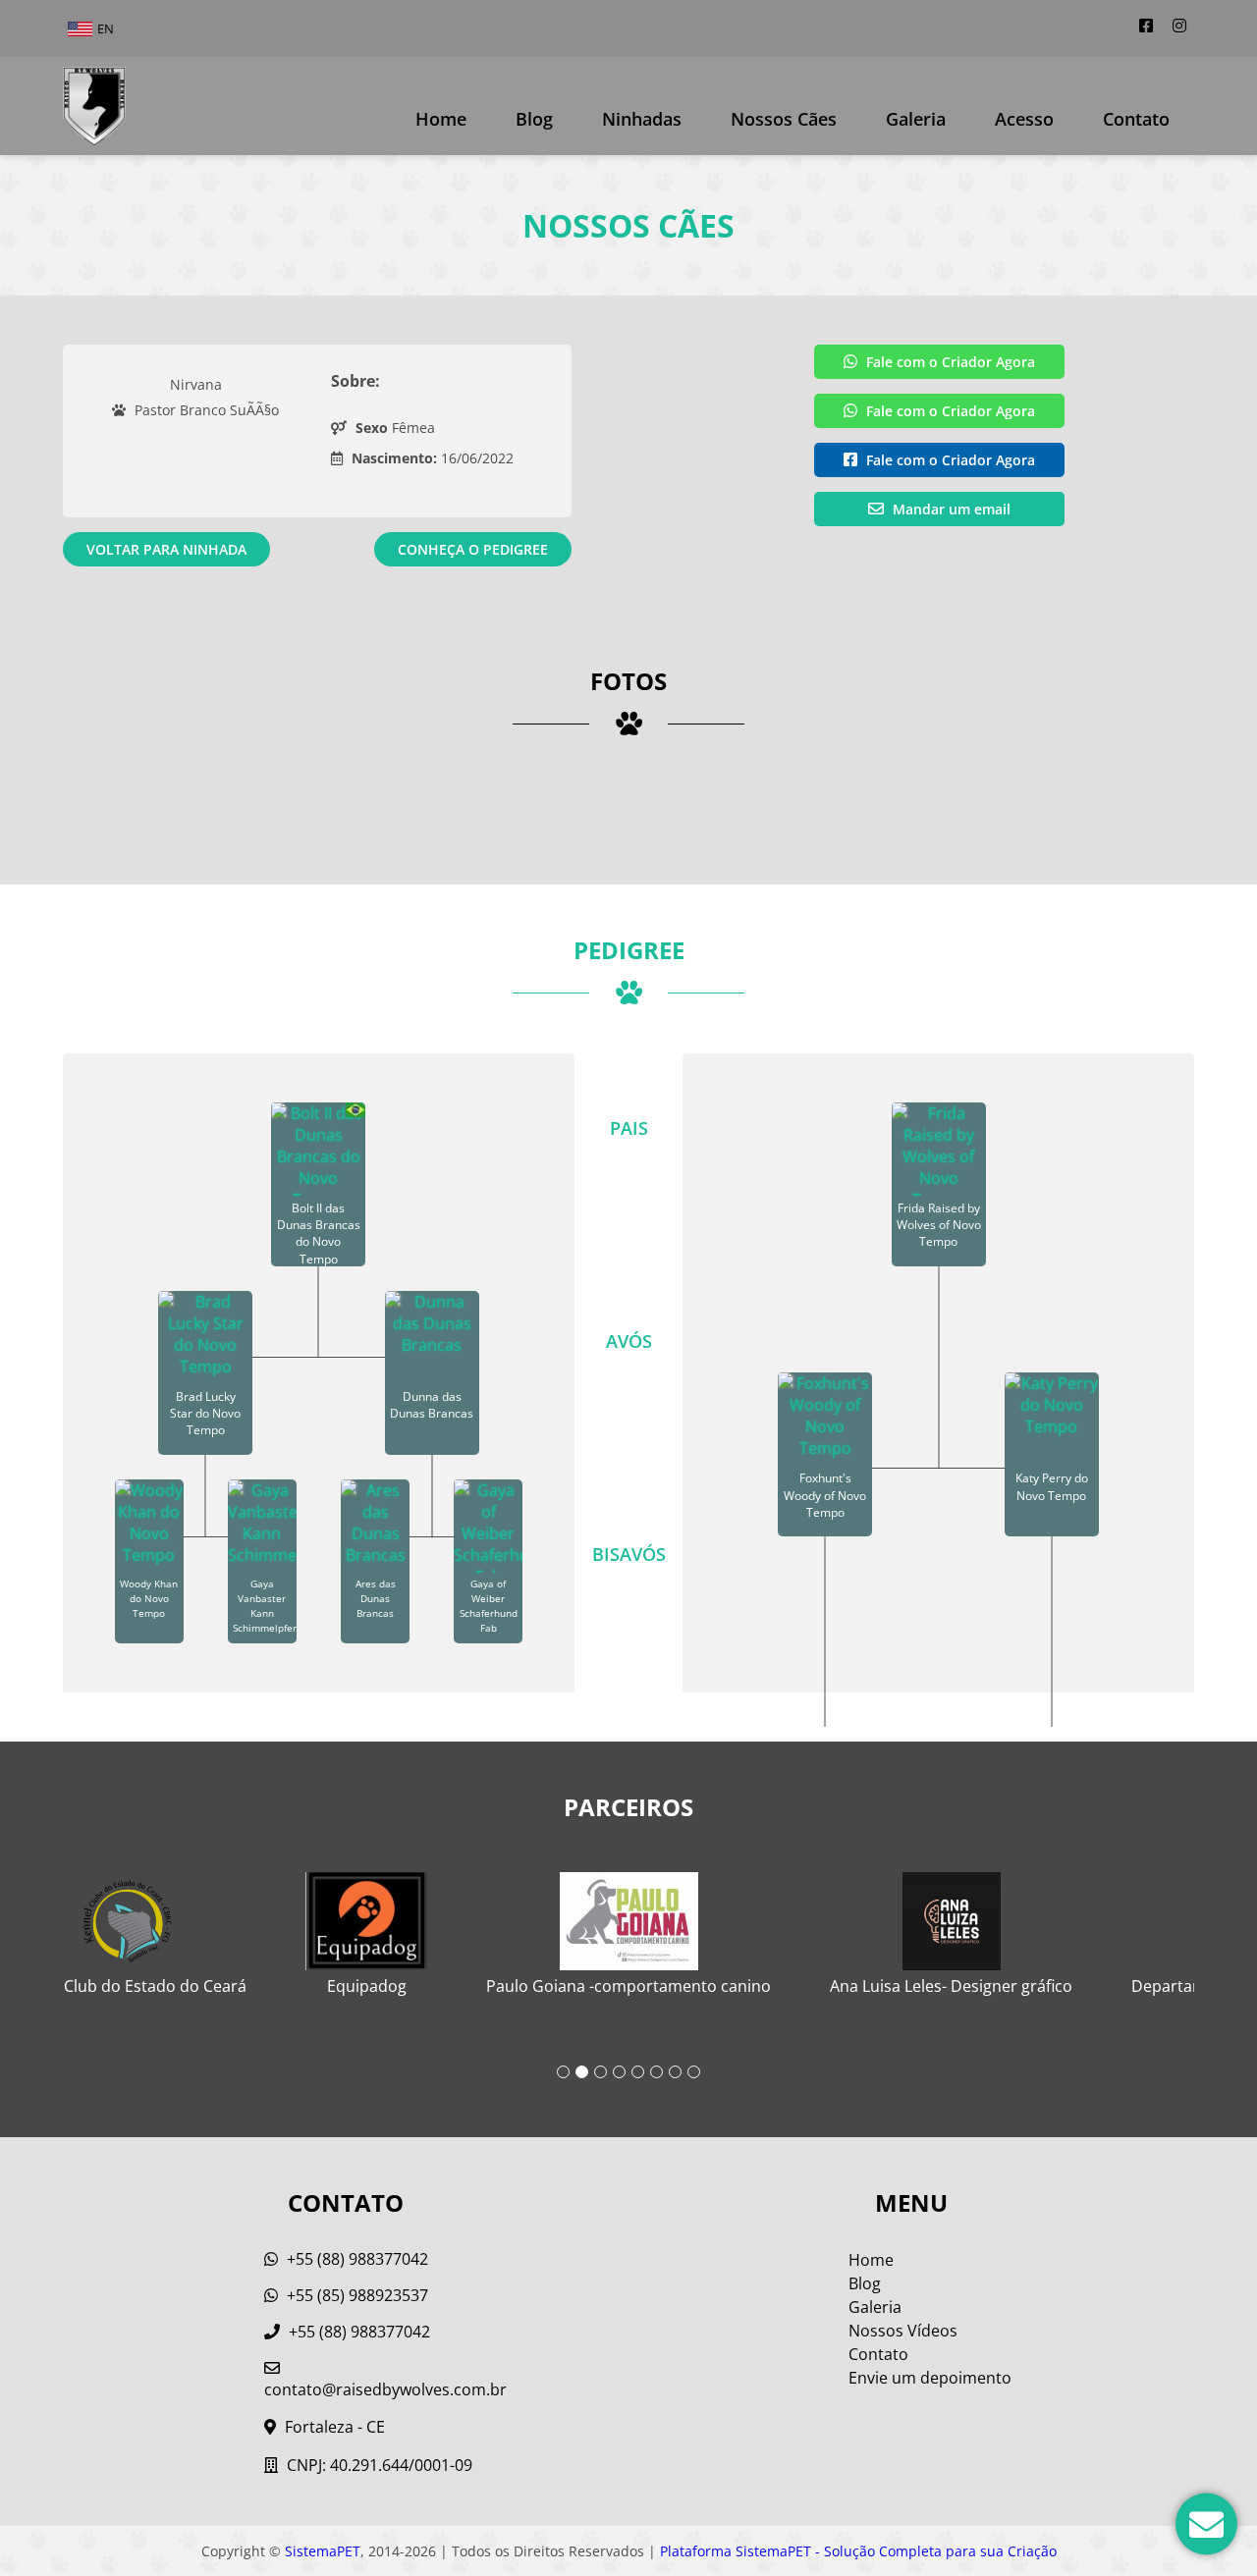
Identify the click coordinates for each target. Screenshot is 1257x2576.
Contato (1136, 119)
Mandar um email (950, 509)
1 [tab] (563, 2072)
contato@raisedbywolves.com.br (385, 2389)
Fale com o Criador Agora (949, 362)
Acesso (1024, 119)
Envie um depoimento (930, 2378)
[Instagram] (1179, 26)
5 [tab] (638, 2072)
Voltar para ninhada (166, 549)
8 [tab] (694, 2072)
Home (441, 119)
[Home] (94, 106)
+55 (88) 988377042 (355, 2259)
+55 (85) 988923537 (355, 2295)
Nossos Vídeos (903, 2331)
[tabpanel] (628, 1926)
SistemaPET (323, 2551)
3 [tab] (601, 2072)
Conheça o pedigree (473, 549)
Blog (534, 119)
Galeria (875, 2307)
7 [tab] (675, 2072)
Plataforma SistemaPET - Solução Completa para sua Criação (858, 2551)
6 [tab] (656, 2072)
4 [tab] (619, 2072)
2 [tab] (582, 2072)
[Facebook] (1146, 26)
